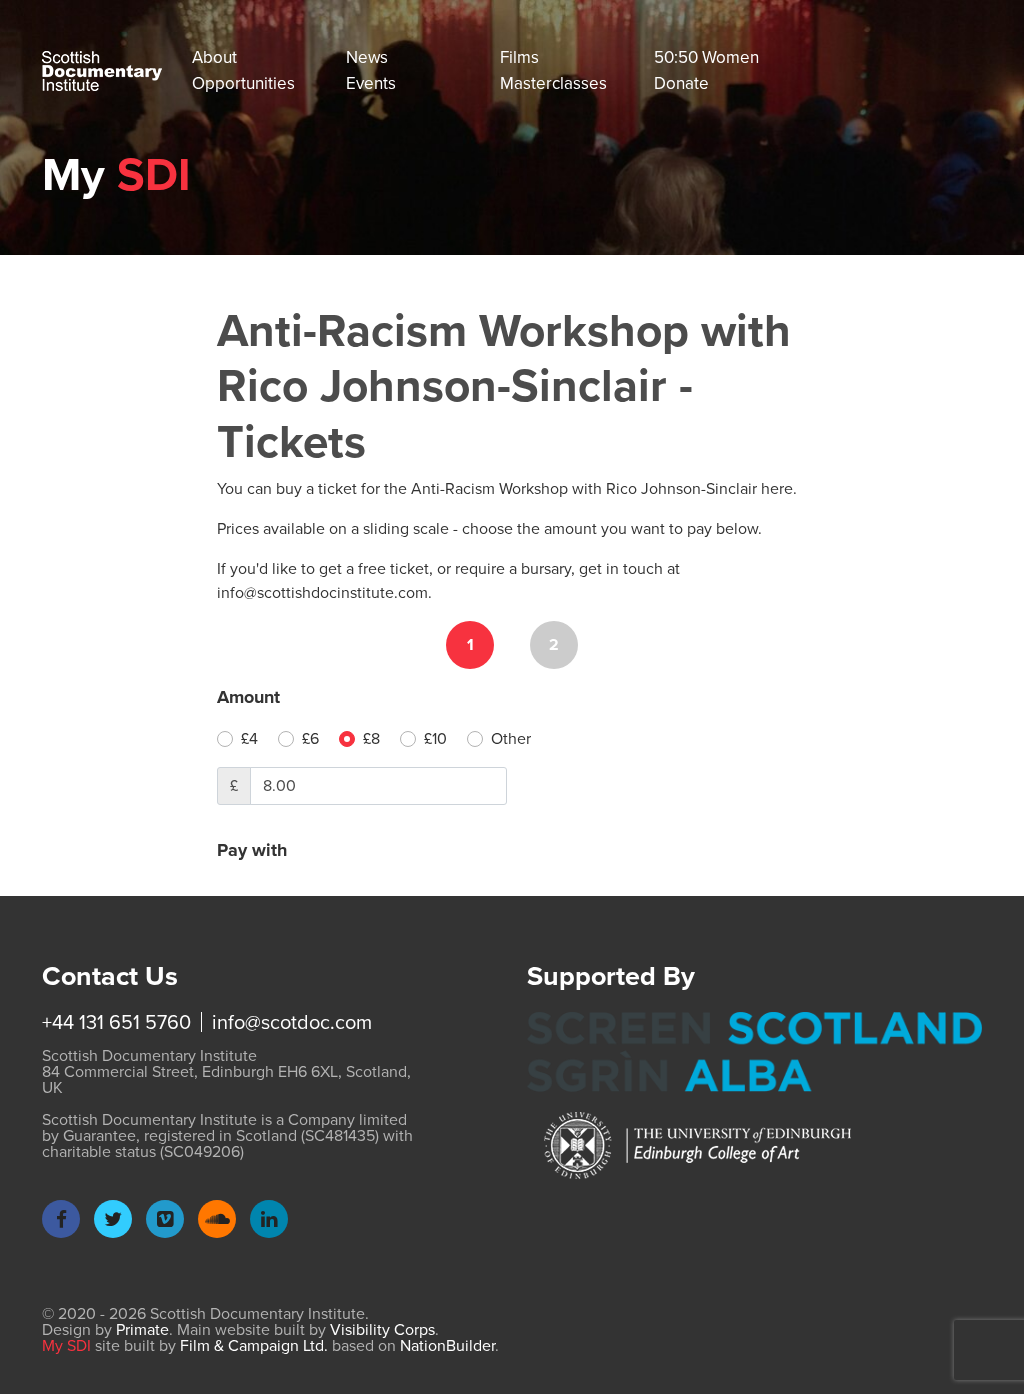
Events (371, 83)
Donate (681, 83)
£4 (249, 738)
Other (511, 738)
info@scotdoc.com (292, 1022)
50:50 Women (706, 57)
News (367, 57)
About (214, 57)
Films (519, 57)
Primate (142, 1329)
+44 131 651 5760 (116, 1022)
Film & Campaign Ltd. (254, 1345)
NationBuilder (447, 1345)
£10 (435, 738)
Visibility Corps (382, 1329)
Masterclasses (553, 83)
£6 (310, 738)
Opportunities (243, 83)
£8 (371, 738)
